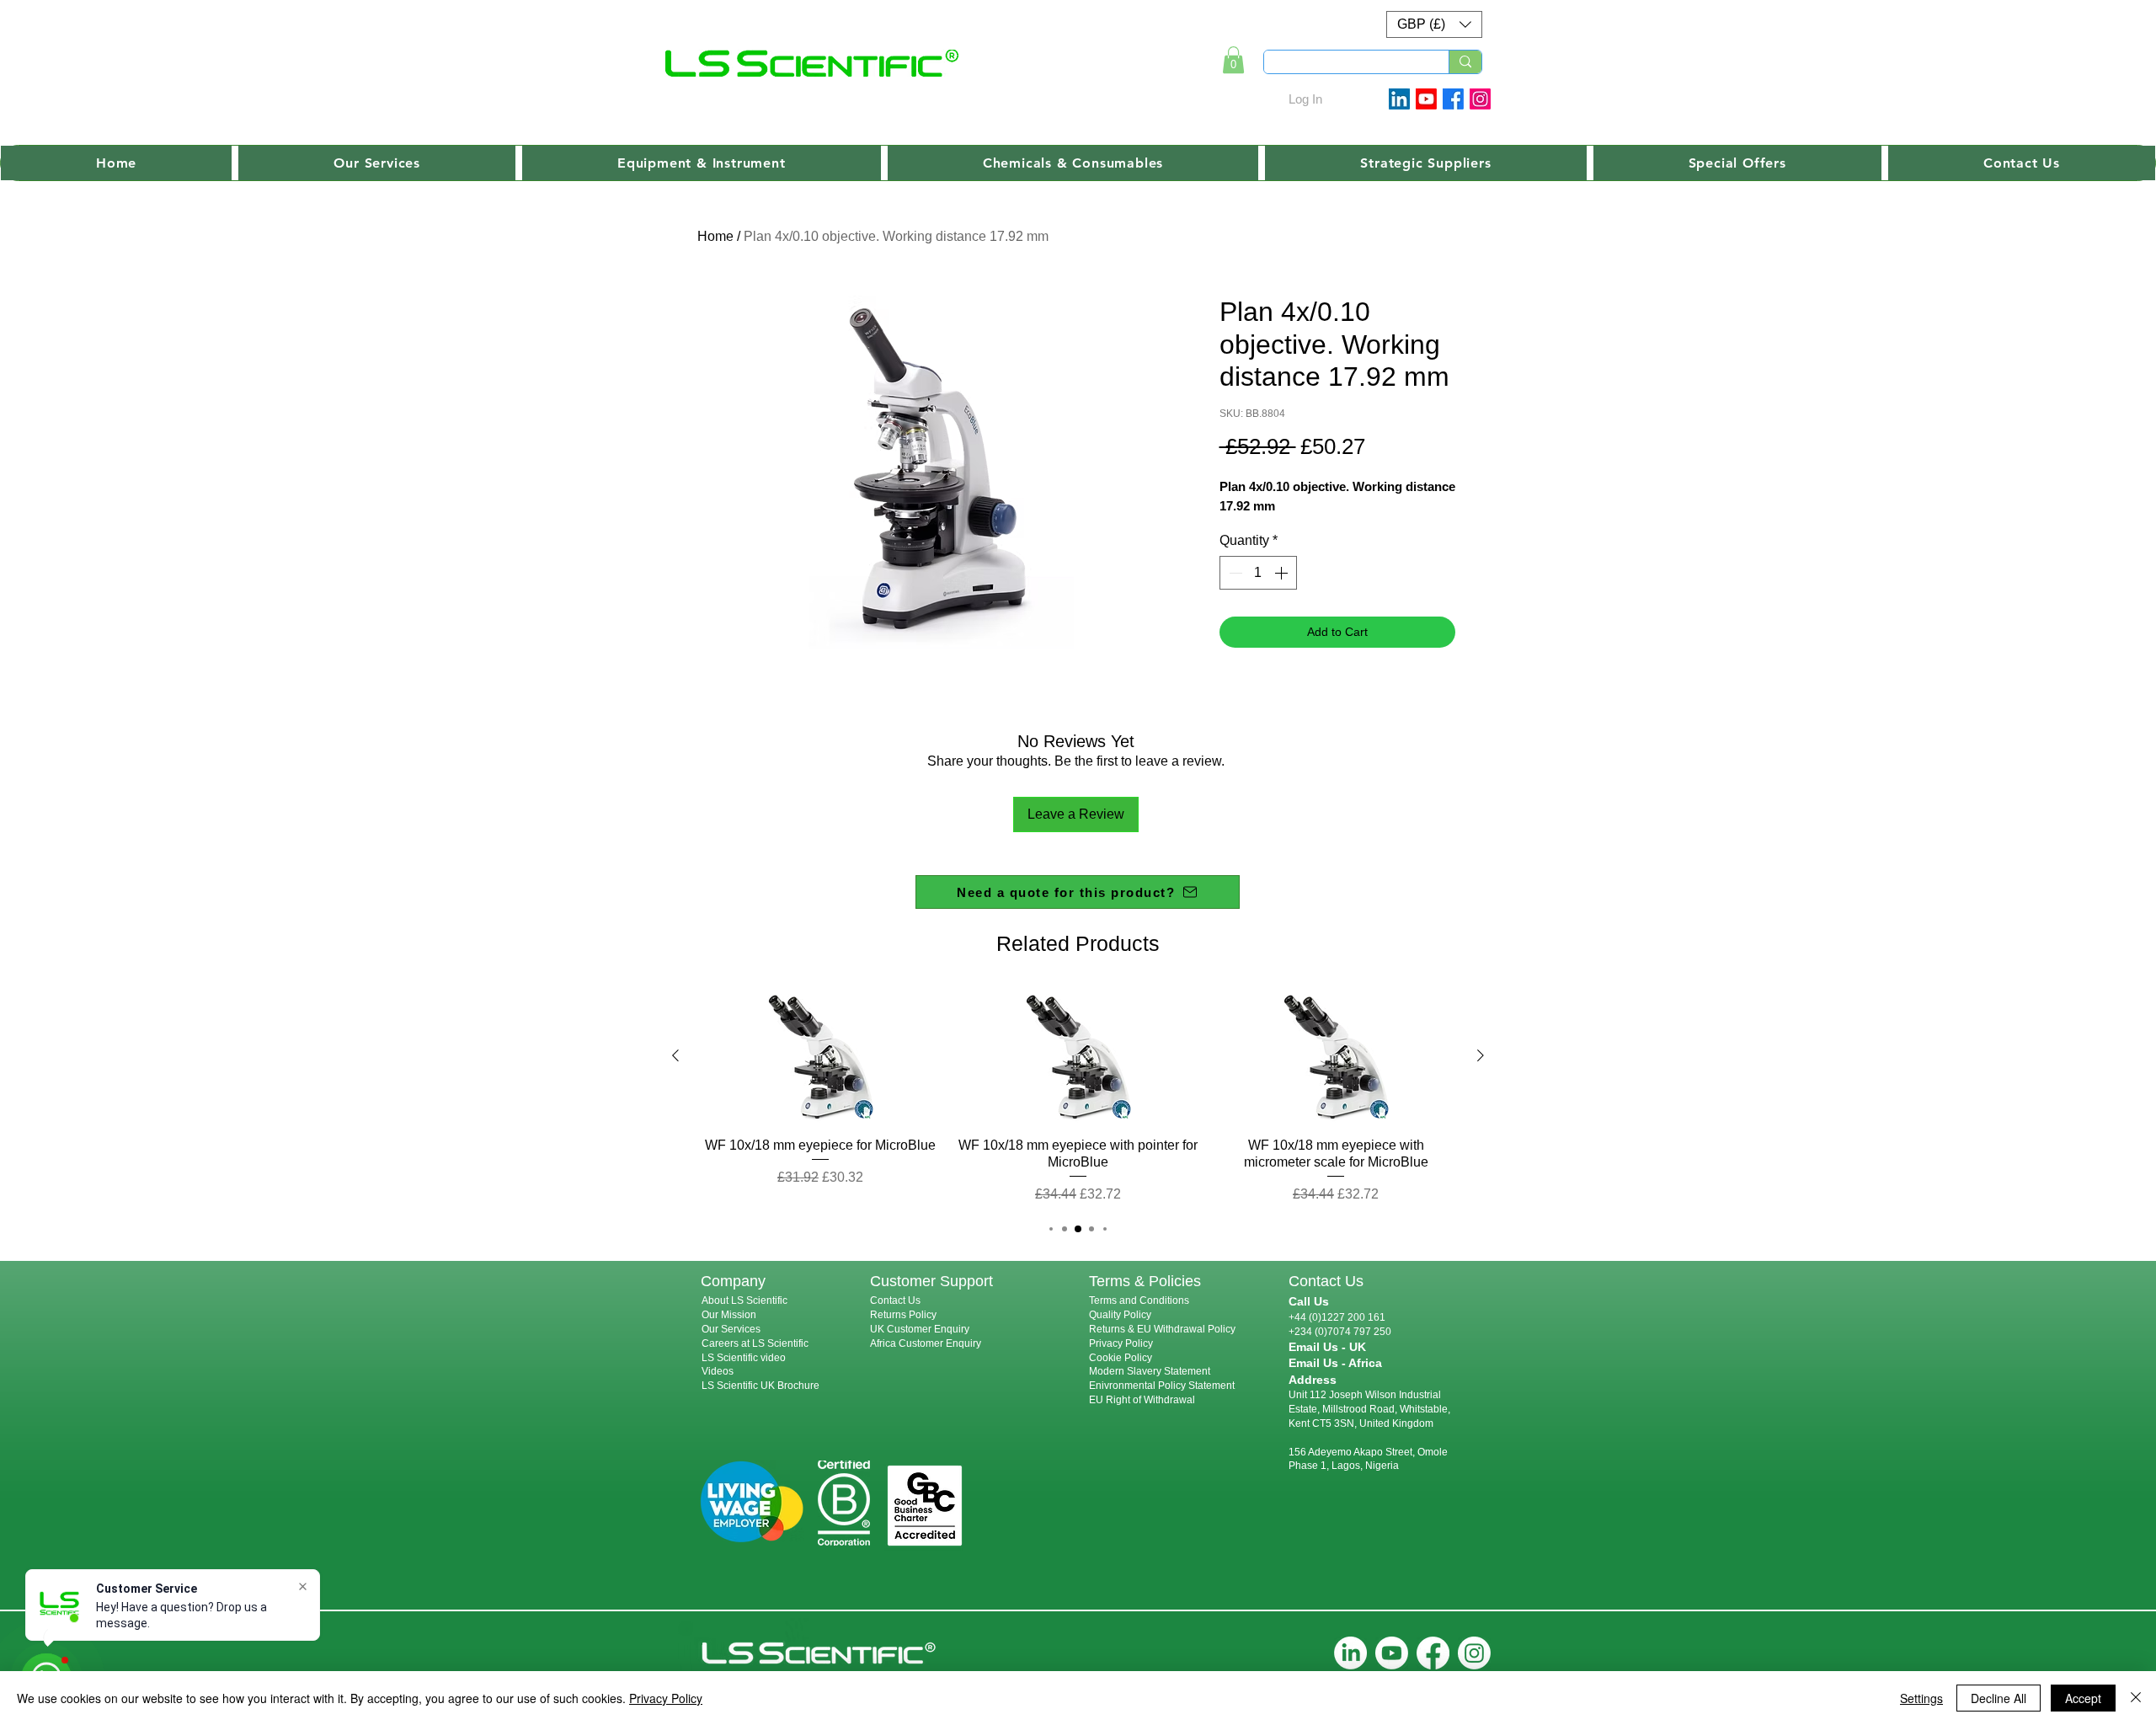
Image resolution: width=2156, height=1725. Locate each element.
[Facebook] (1453, 99)
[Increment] (1283, 573)
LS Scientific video (744, 1358)
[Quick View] (820, 1056)
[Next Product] (1481, 1055)
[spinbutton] (1258, 573)
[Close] (2136, 1698)
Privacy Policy (1121, 1343)
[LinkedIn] (1350, 1653)
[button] (1434, 24)
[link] (1233, 60)
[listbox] (1434, 24)
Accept (2083, 1698)
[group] (1078, 1096)
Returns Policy (903, 1315)
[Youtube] (1426, 99)
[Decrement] (1234, 573)
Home (715, 236)
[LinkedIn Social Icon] (1399, 99)
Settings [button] (1921, 1698)
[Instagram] (1480, 99)
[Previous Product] (675, 1055)
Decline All (1999, 1698)
